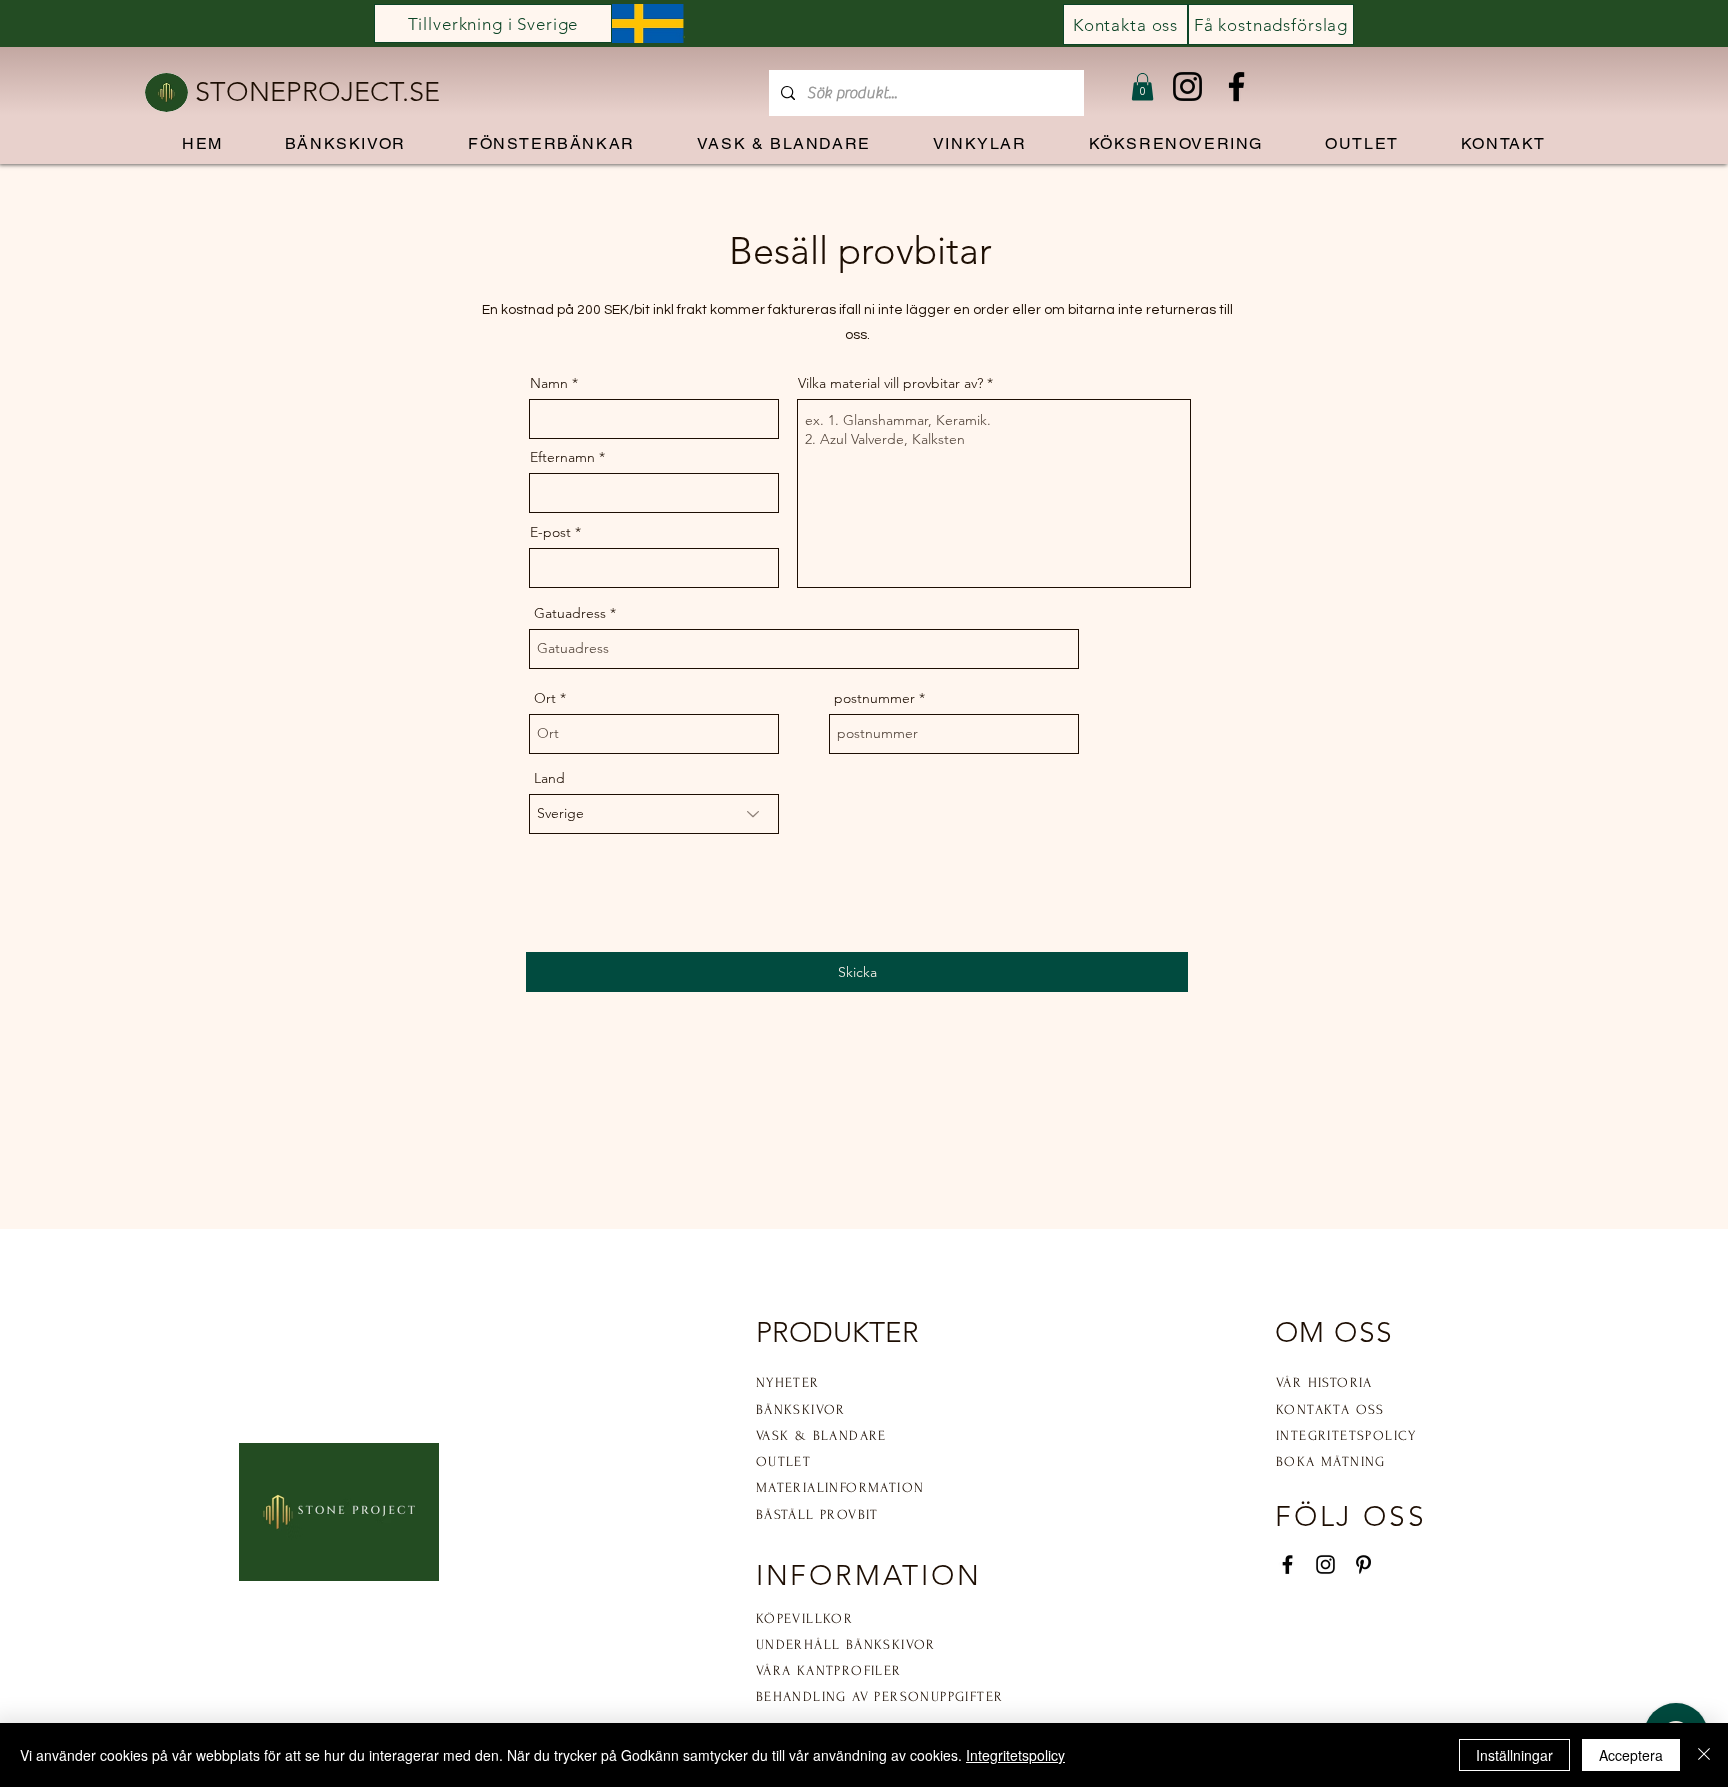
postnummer (874, 698)
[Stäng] (1704, 1755)
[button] (1142, 86)
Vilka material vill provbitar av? (890, 383)
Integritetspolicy (1015, 1755)
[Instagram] (1187, 86)
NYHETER (788, 1382)
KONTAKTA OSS (1330, 1409)
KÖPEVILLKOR (804, 1618)
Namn (549, 383)
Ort (545, 698)
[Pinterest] (1363, 1564)
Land (549, 778)
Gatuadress (570, 613)
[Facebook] (1236, 86)
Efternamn (562, 457)
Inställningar (1514, 1755)
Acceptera (1631, 1755)
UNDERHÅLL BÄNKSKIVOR (846, 1644)
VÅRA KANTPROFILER (829, 1670)
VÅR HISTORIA (1324, 1382)
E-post (550, 532)
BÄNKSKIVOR (801, 1409)
